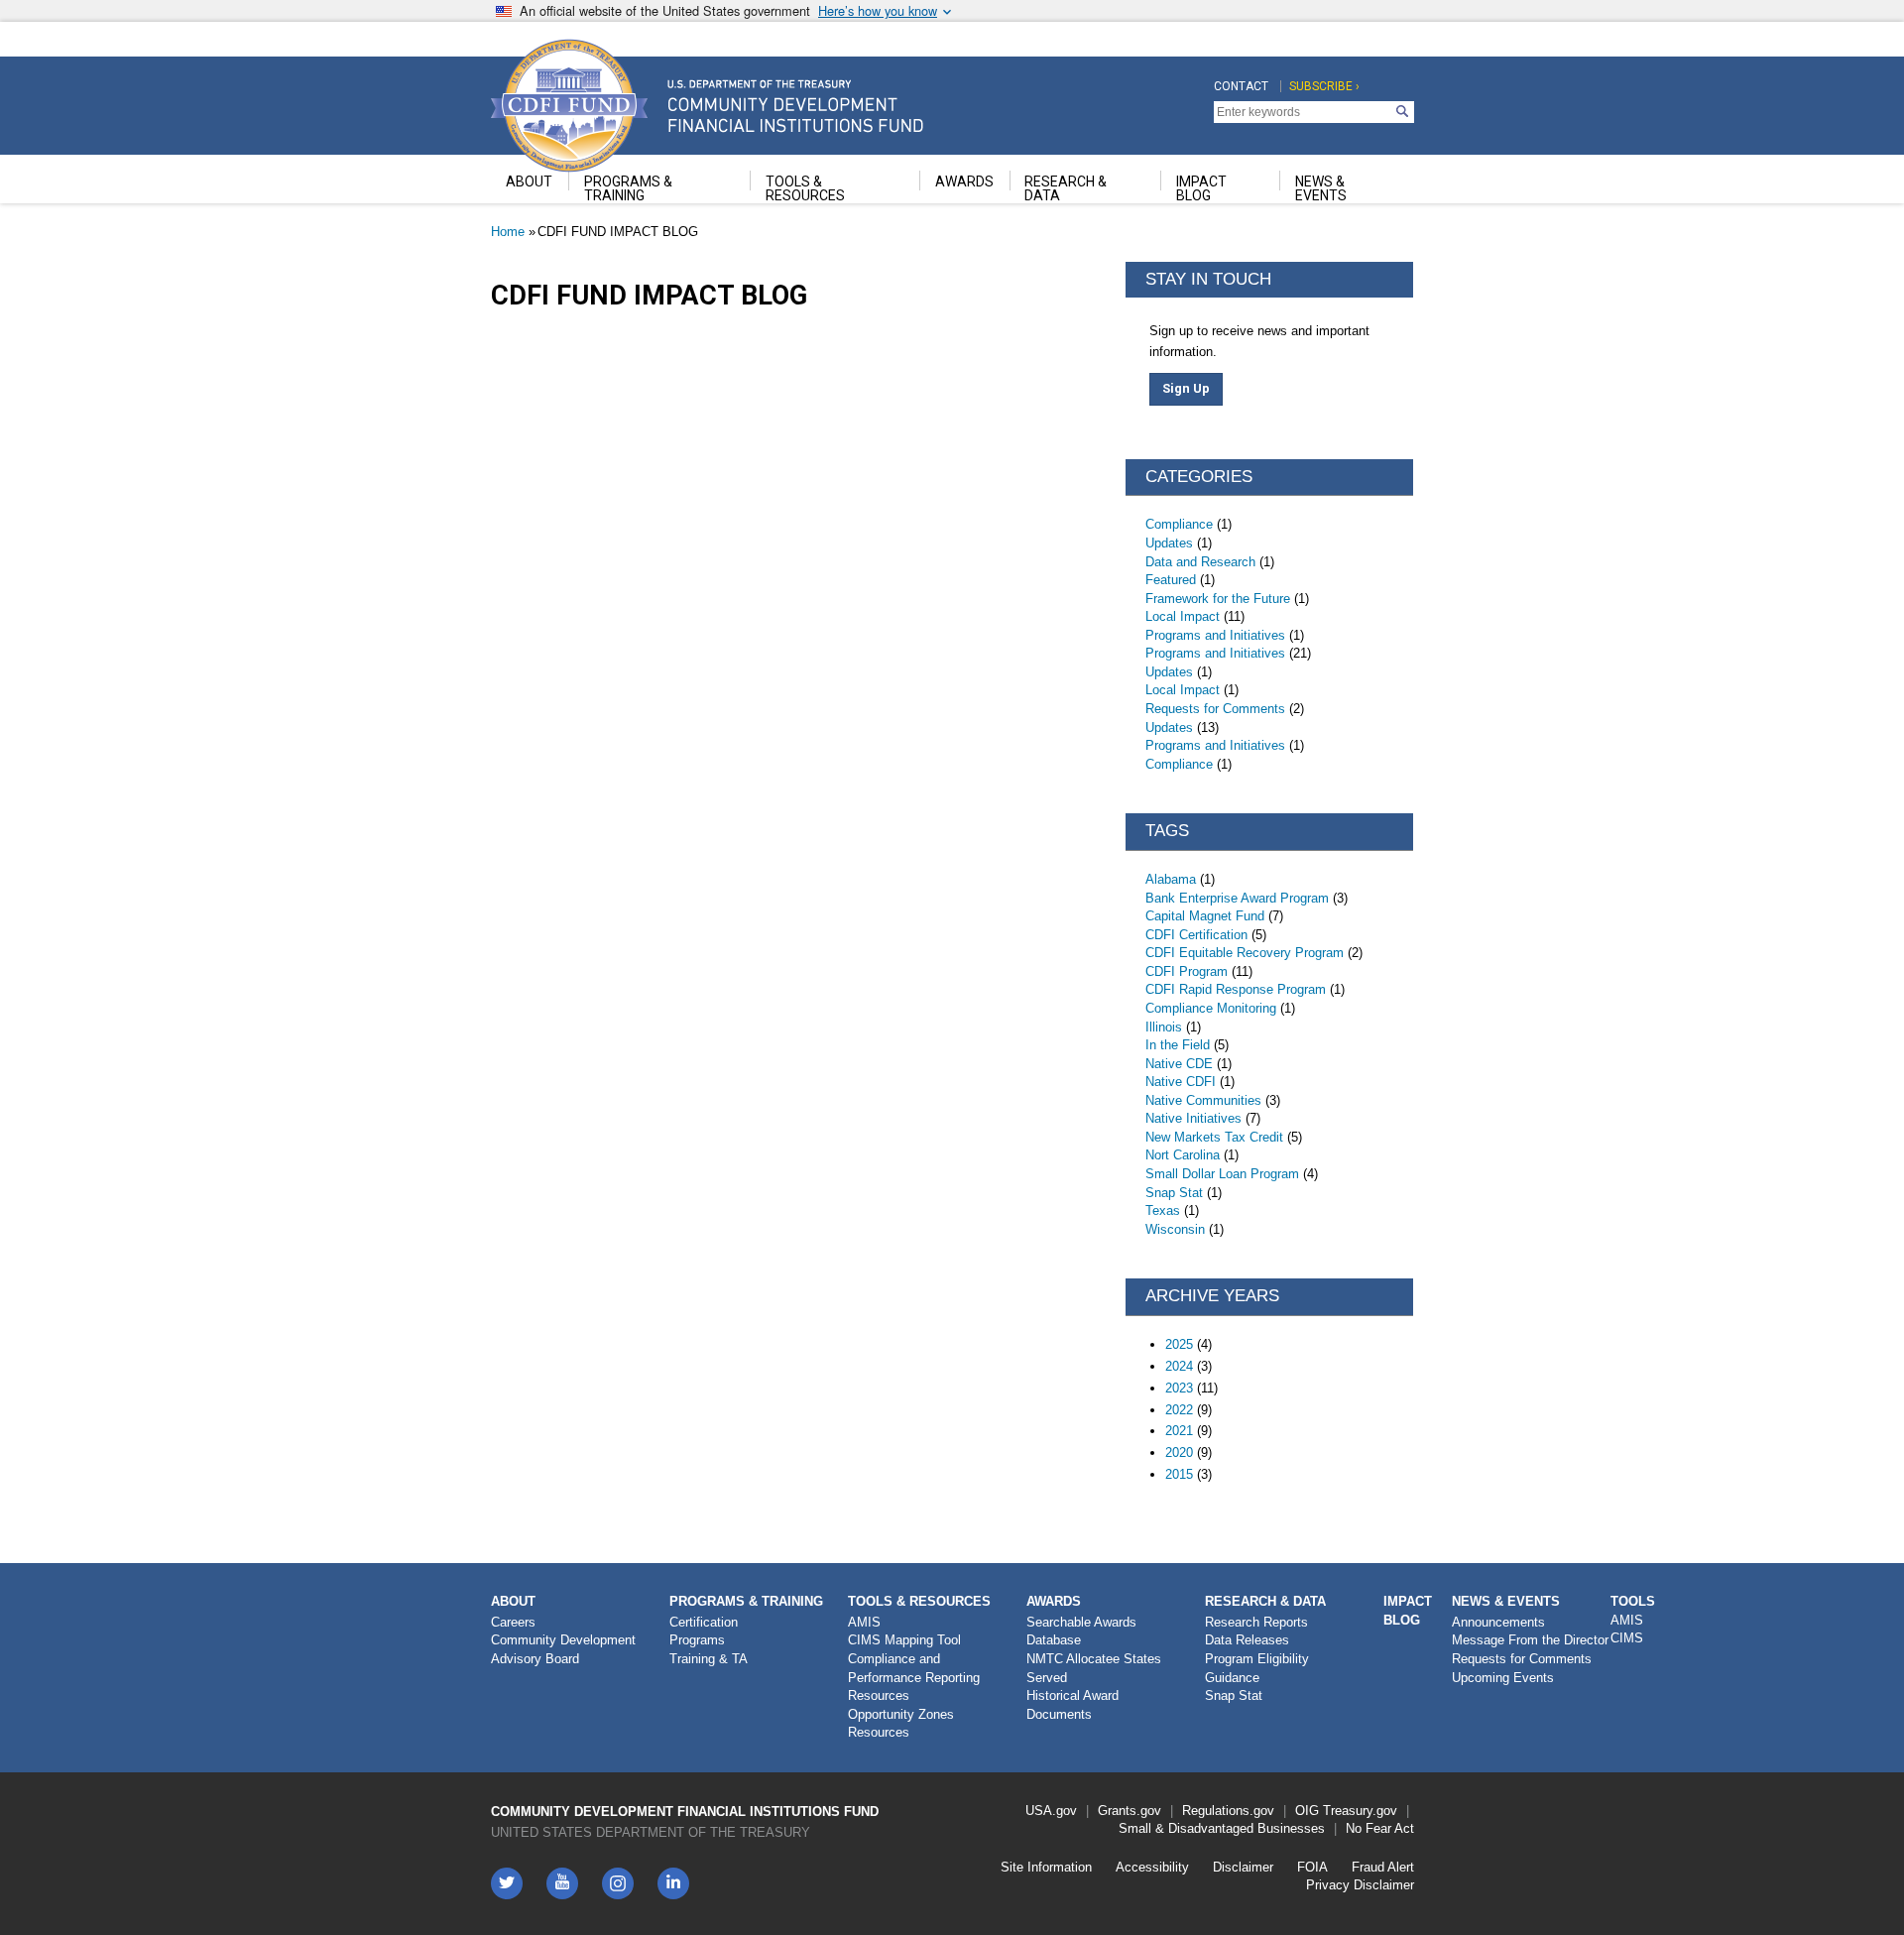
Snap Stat (1174, 1193)
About (513, 1601)
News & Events (1506, 1601)
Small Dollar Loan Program (1222, 1174)
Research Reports (1256, 1622)
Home (508, 232)
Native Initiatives (1193, 1118)
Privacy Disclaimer (1360, 1885)
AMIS (864, 1622)
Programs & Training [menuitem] (628, 188)
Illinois (1164, 1027)
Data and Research (1200, 562)
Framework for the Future (1218, 599)
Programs (697, 1640)
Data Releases (1247, 1640)
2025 (1179, 1344)
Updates (1169, 543)
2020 (1179, 1452)
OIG (1307, 1811)
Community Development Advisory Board (563, 1649)
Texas (1163, 1210)
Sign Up (1186, 388)
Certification (704, 1622)
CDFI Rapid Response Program (1236, 989)
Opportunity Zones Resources (901, 1724)
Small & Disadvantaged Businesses (1222, 1828)
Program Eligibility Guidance (1257, 1668)
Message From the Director (1530, 1640)
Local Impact (1183, 616)
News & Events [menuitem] (1321, 188)
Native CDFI (1181, 1082)
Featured (1171, 580)
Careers (513, 1622)
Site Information (1046, 1867)
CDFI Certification (1196, 935)
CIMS (1627, 1638)
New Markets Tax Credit (1214, 1137)
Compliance (1179, 524)
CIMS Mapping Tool (904, 1640)
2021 (1179, 1431)
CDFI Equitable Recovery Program (1245, 953)
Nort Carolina (1183, 1155)
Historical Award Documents (1072, 1705)
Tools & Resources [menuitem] (805, 188)
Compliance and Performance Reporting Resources (914, 1677)
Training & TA (709, 1659)
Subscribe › (1324, 86)
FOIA (1312, 1867)
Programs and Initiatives (1215, 635)
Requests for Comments (1215, 709)
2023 (1179, 1388)
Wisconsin (1175, 1229)
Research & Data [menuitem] (1066, 188)
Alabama (1171, 879)
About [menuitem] (529, 181)
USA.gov (1051, 1811)
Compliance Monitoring (1211, 1008)
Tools (1633, 1601)
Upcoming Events (1503, 1678)
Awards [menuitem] (964, 181)
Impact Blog (1408, 1611)
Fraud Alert (1383, 1867)
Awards (1054, 1601)
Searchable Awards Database (1081, 1632)
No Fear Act (1380, 1828)
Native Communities (1203, 1100)
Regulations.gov (1228, 1811)
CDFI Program (1187, 971)
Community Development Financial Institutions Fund (685, 1812)
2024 (1179, 1366)
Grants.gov (1130, 1811)
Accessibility (1152, 1867)
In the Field (1178, 1045)
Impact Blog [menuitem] (1201, 188)
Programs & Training (746, 1601)
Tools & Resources (919, 1601)
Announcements (1498, 1622)
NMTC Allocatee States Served (1094, 1668)
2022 (1179, 1410)
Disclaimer (1243, 1867)
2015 (1179, 1474)
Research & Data (1265, 1601)
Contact (1241, 86)
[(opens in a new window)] (618, 1883)
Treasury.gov (1360, 1811)
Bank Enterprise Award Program (1237, 898)
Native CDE (1179, 1064)
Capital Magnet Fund (1205, 916)
